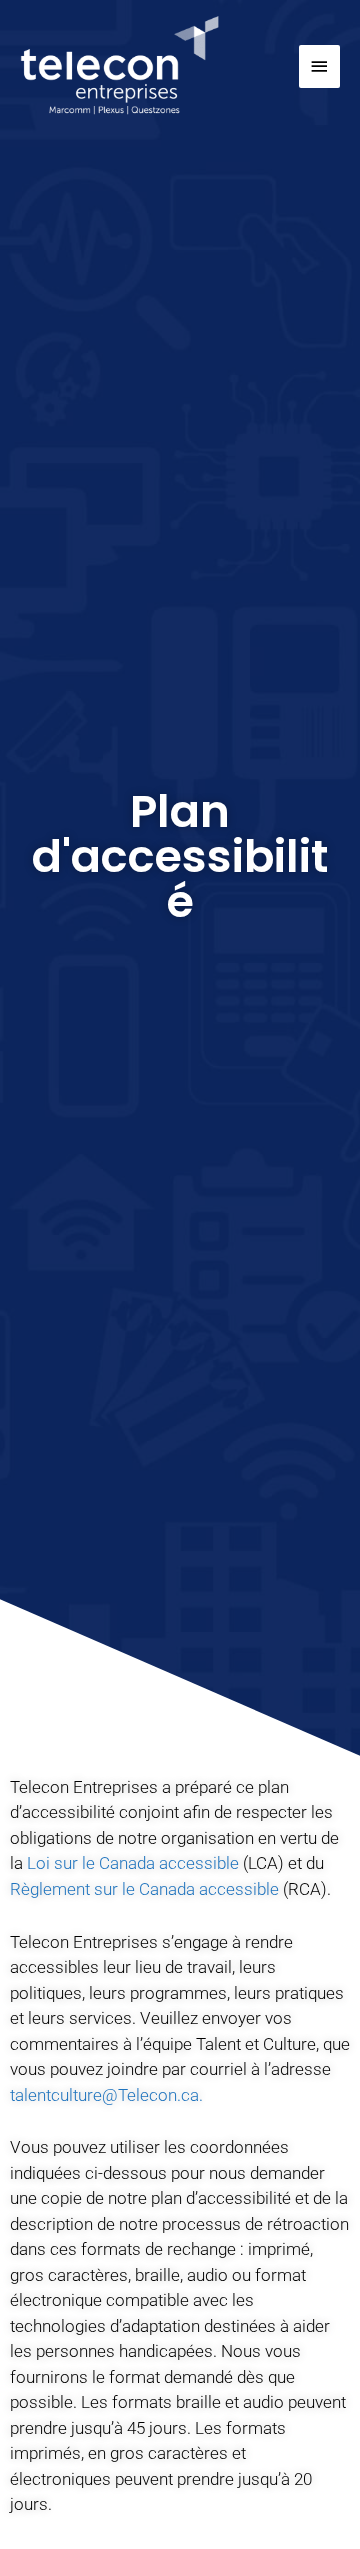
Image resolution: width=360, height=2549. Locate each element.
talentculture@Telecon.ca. (106, 2095)
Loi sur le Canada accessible (133, 1863)
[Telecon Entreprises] (120, 66)
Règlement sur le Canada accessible (144, 1889)
